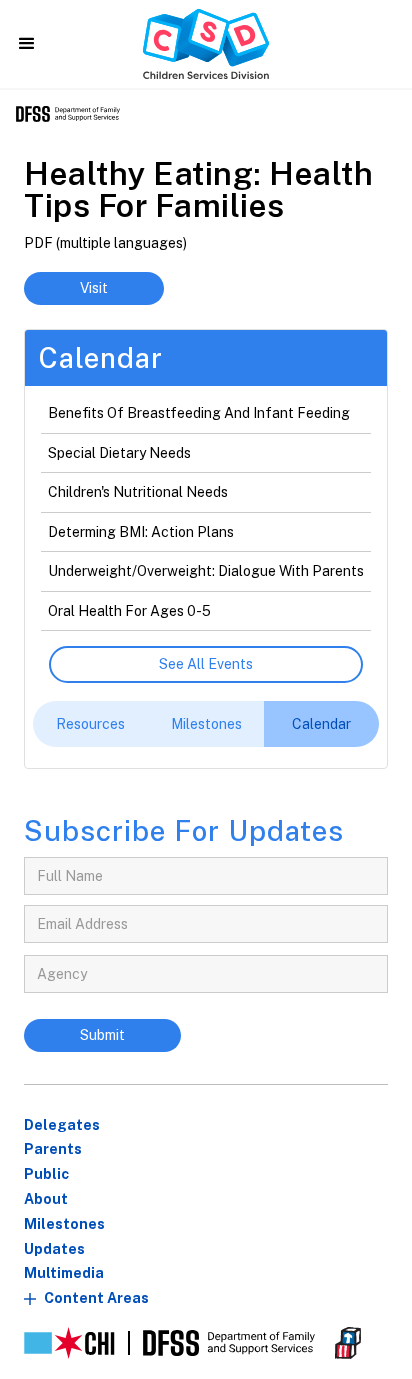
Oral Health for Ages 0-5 (129, 611)
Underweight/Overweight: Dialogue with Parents (206, 571)
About (46, 1199)
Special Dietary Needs (119, 453)
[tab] (90, 724)
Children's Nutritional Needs (138, 492)
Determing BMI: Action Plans (141, 532)
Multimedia (64, 1273)
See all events (206, 664)
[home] (206, 44)
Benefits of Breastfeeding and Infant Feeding (199, 413)
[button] (27, 44)
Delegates (62, 1125)
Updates (54, 1249)
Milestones (64, 1224)
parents (53, 1149)
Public (46, 1174)
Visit (94, 288)
